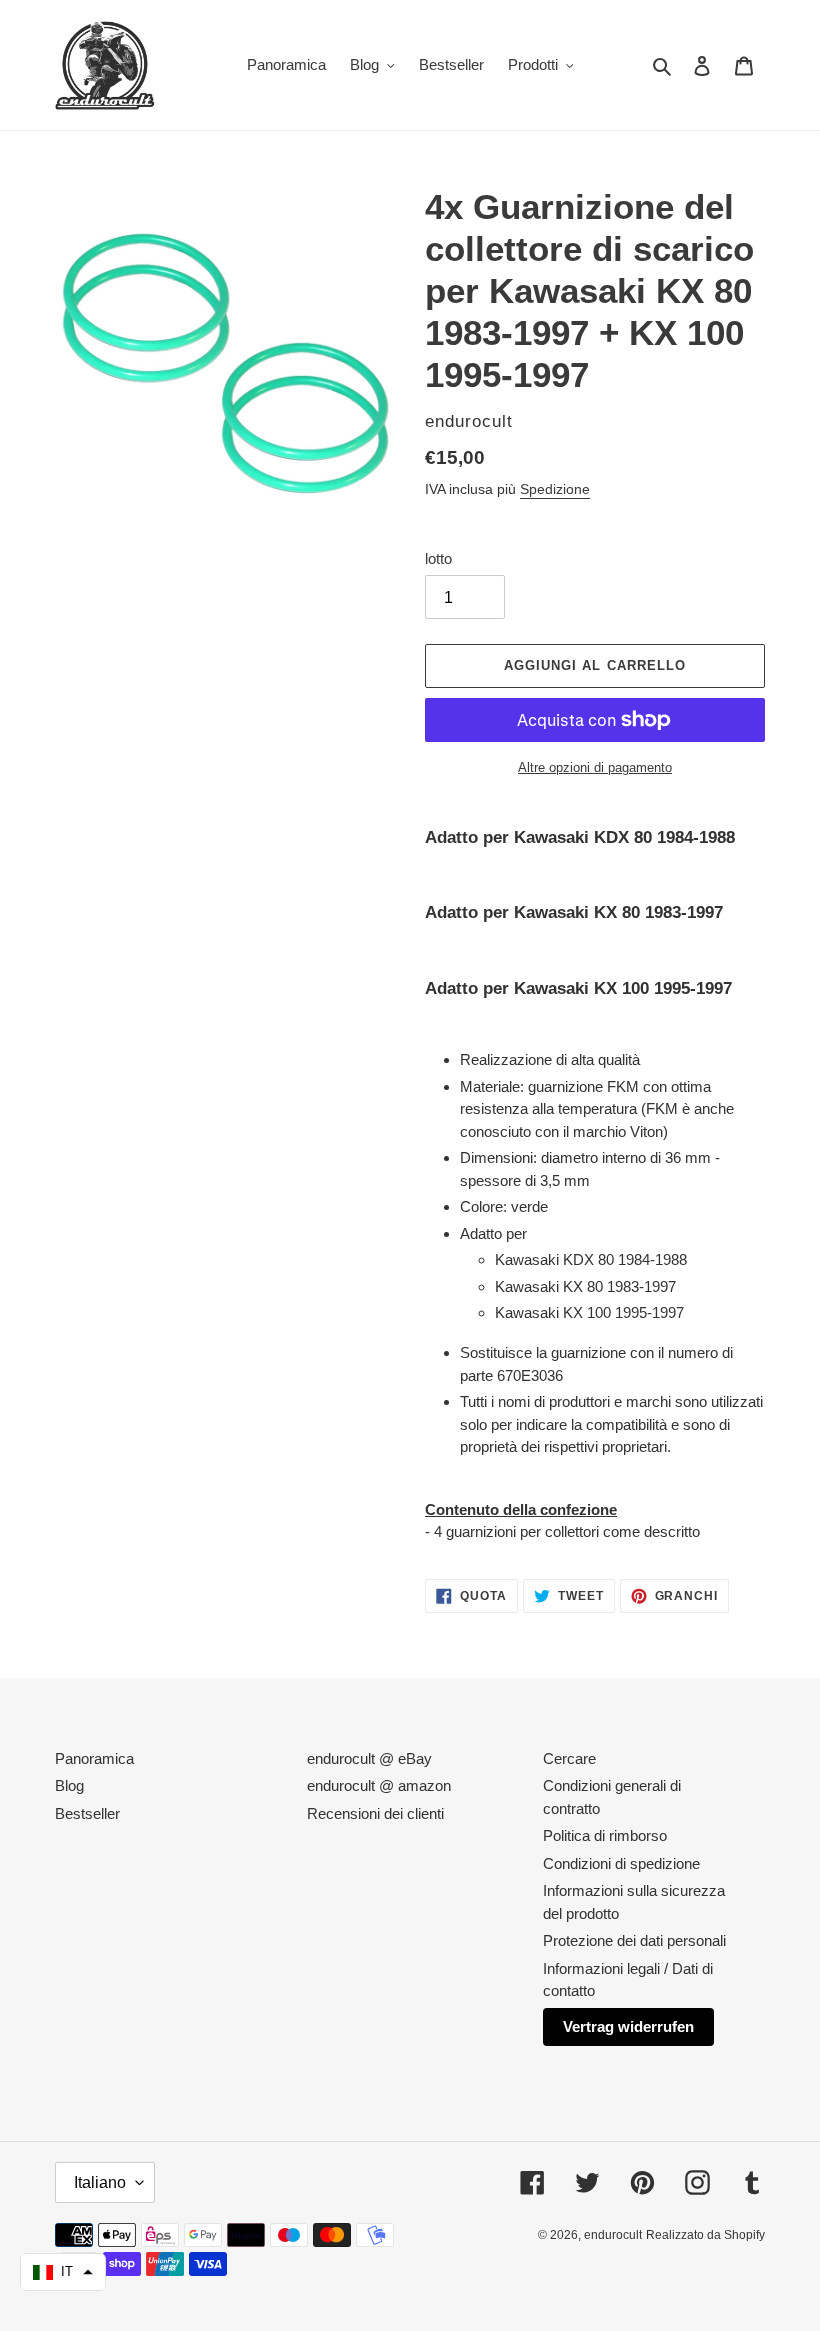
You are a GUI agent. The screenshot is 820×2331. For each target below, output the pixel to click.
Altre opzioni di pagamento (595, 767)
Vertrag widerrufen (628, 2026)
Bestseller (87, 1813)
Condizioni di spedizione (621, 1863)
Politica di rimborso (605, 1835)
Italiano (100, 2182)
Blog (69, 1785)
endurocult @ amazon (379, 1785)
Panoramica (94, 1758)
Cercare (569, 1758)
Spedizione (555, 489)
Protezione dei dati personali (634, 1940)
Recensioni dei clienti (375, 1813)
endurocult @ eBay (369, 1758)
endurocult (613, 2235)
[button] (63, 2272)
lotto (438, 558)
